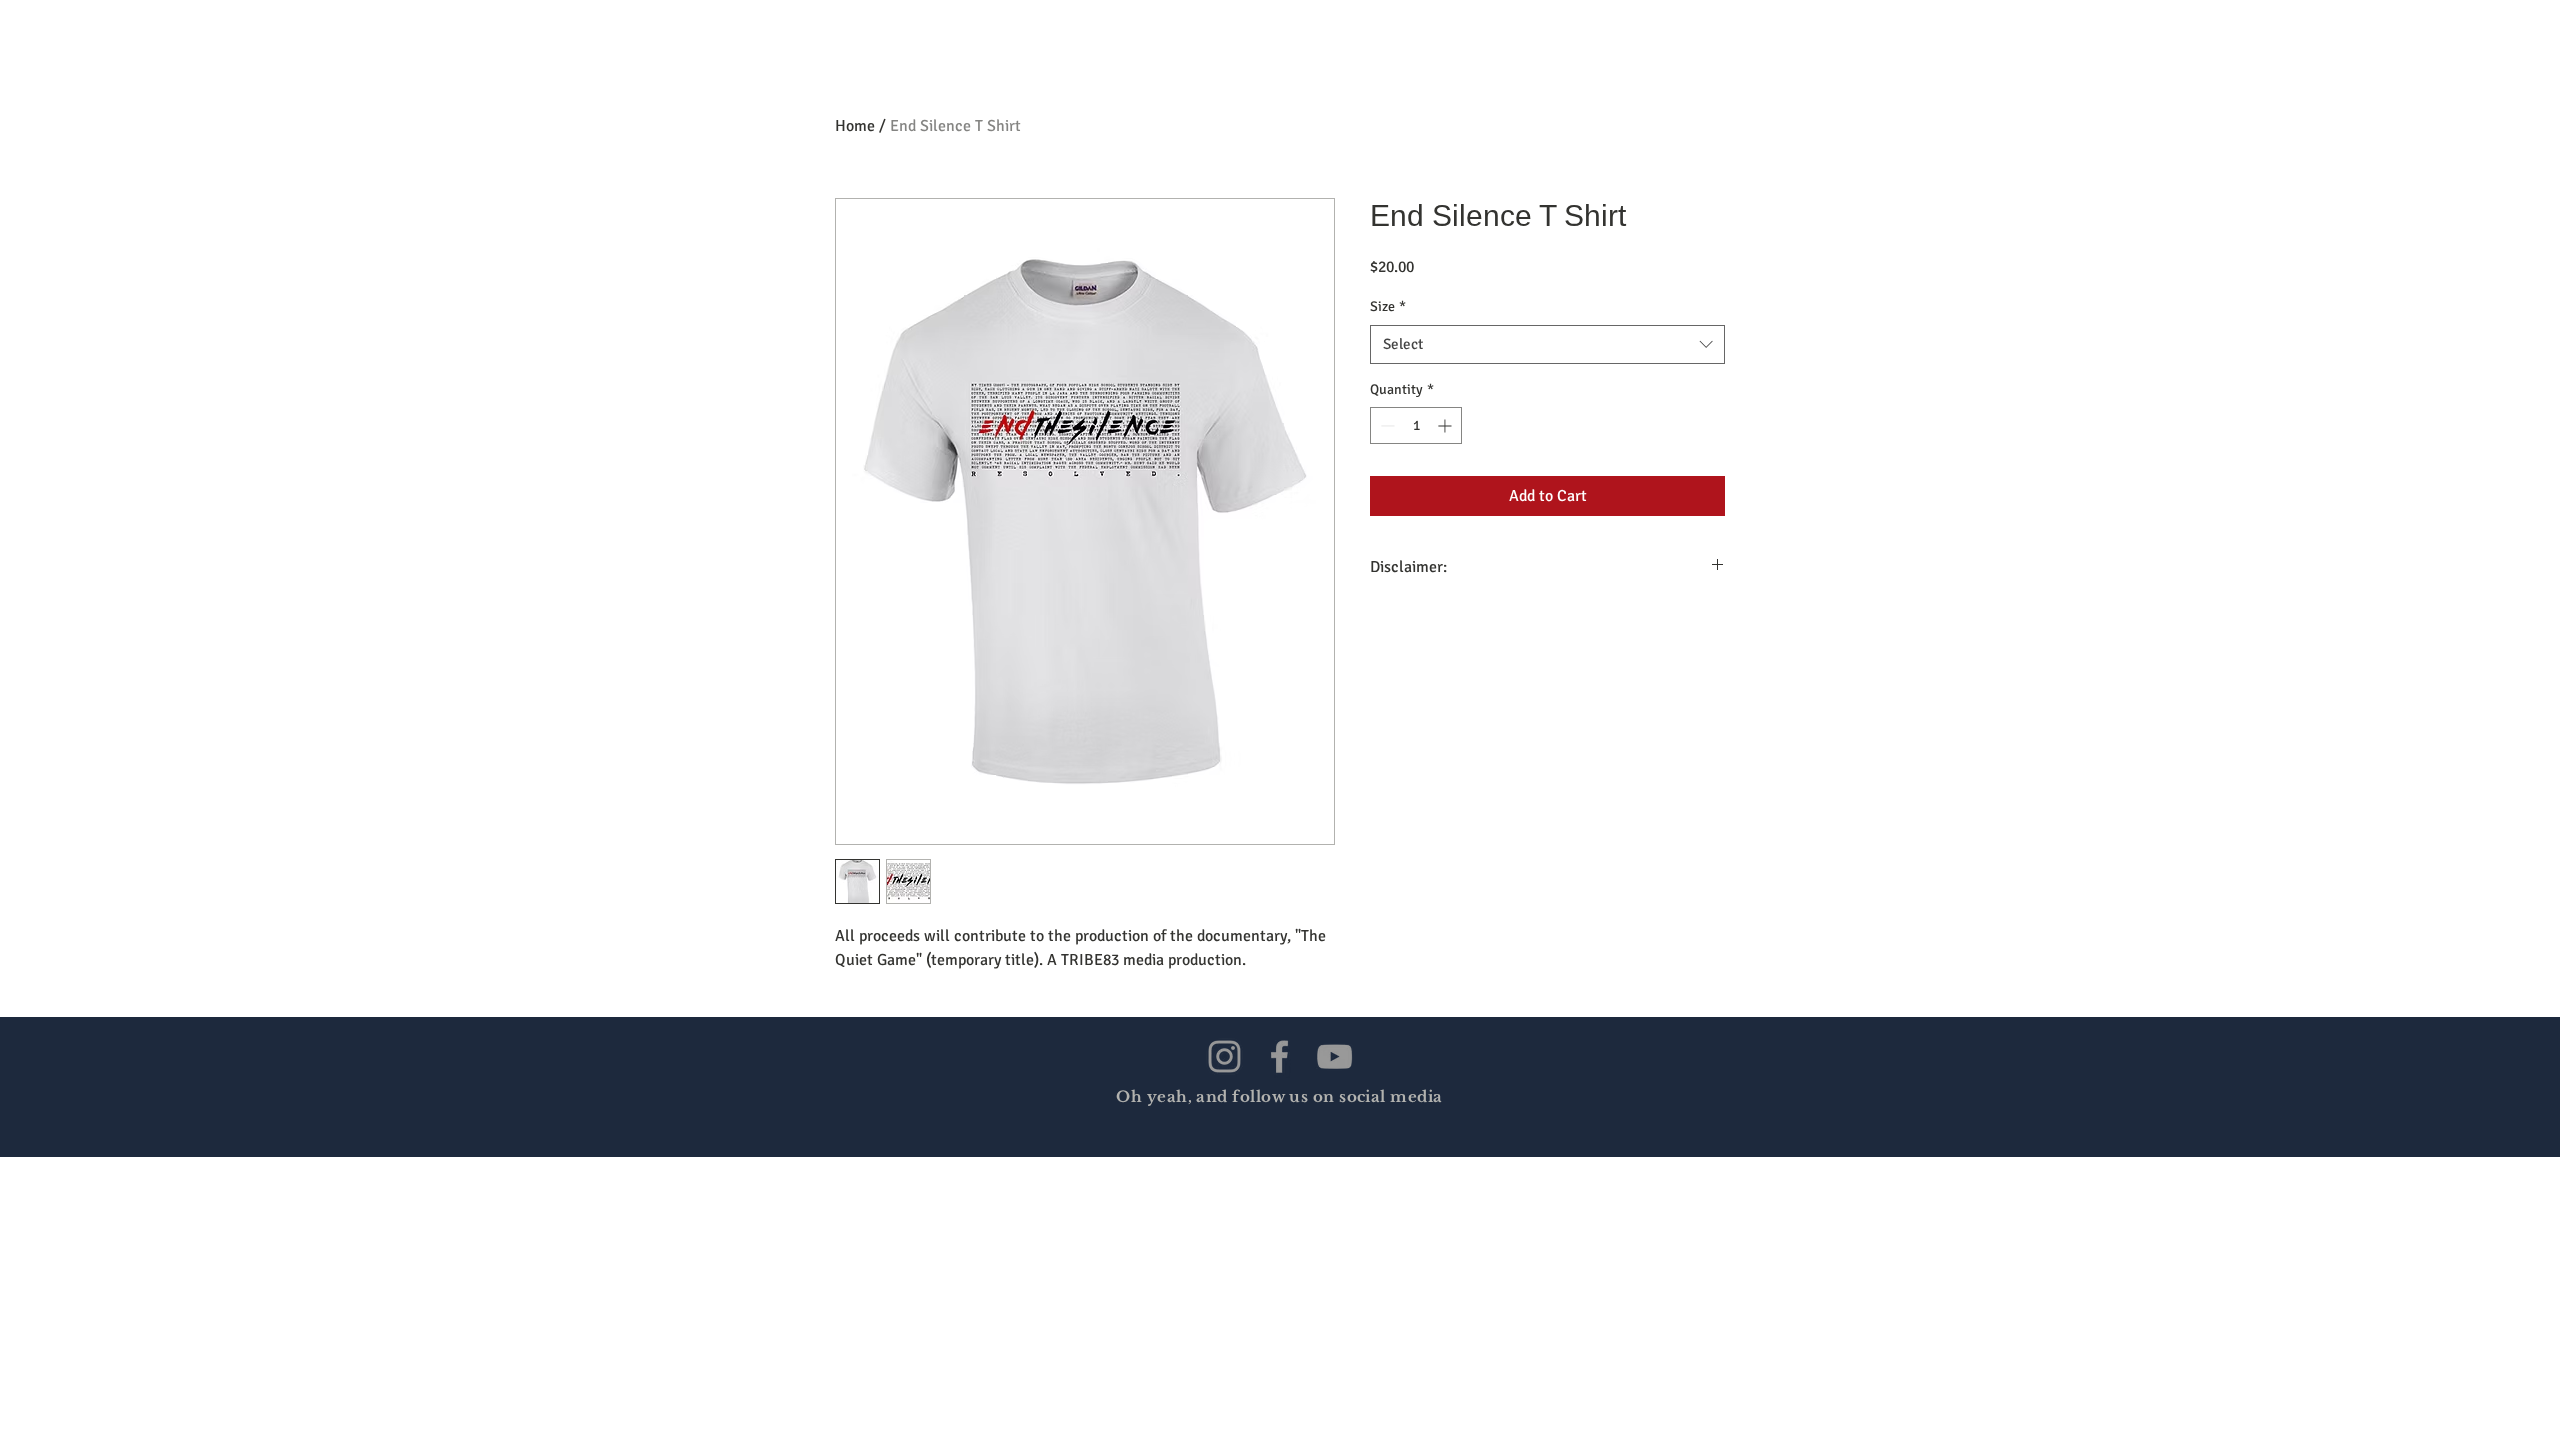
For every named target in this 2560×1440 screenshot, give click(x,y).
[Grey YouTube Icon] (1334, 1056)
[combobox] (1547, 344)
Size (1388, 306)
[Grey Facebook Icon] (1279, 1056)
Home (855, 126)
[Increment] (1446, 425)
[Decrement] (1385, 425)
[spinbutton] (1416, 425)
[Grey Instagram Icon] (1224, 1056)
